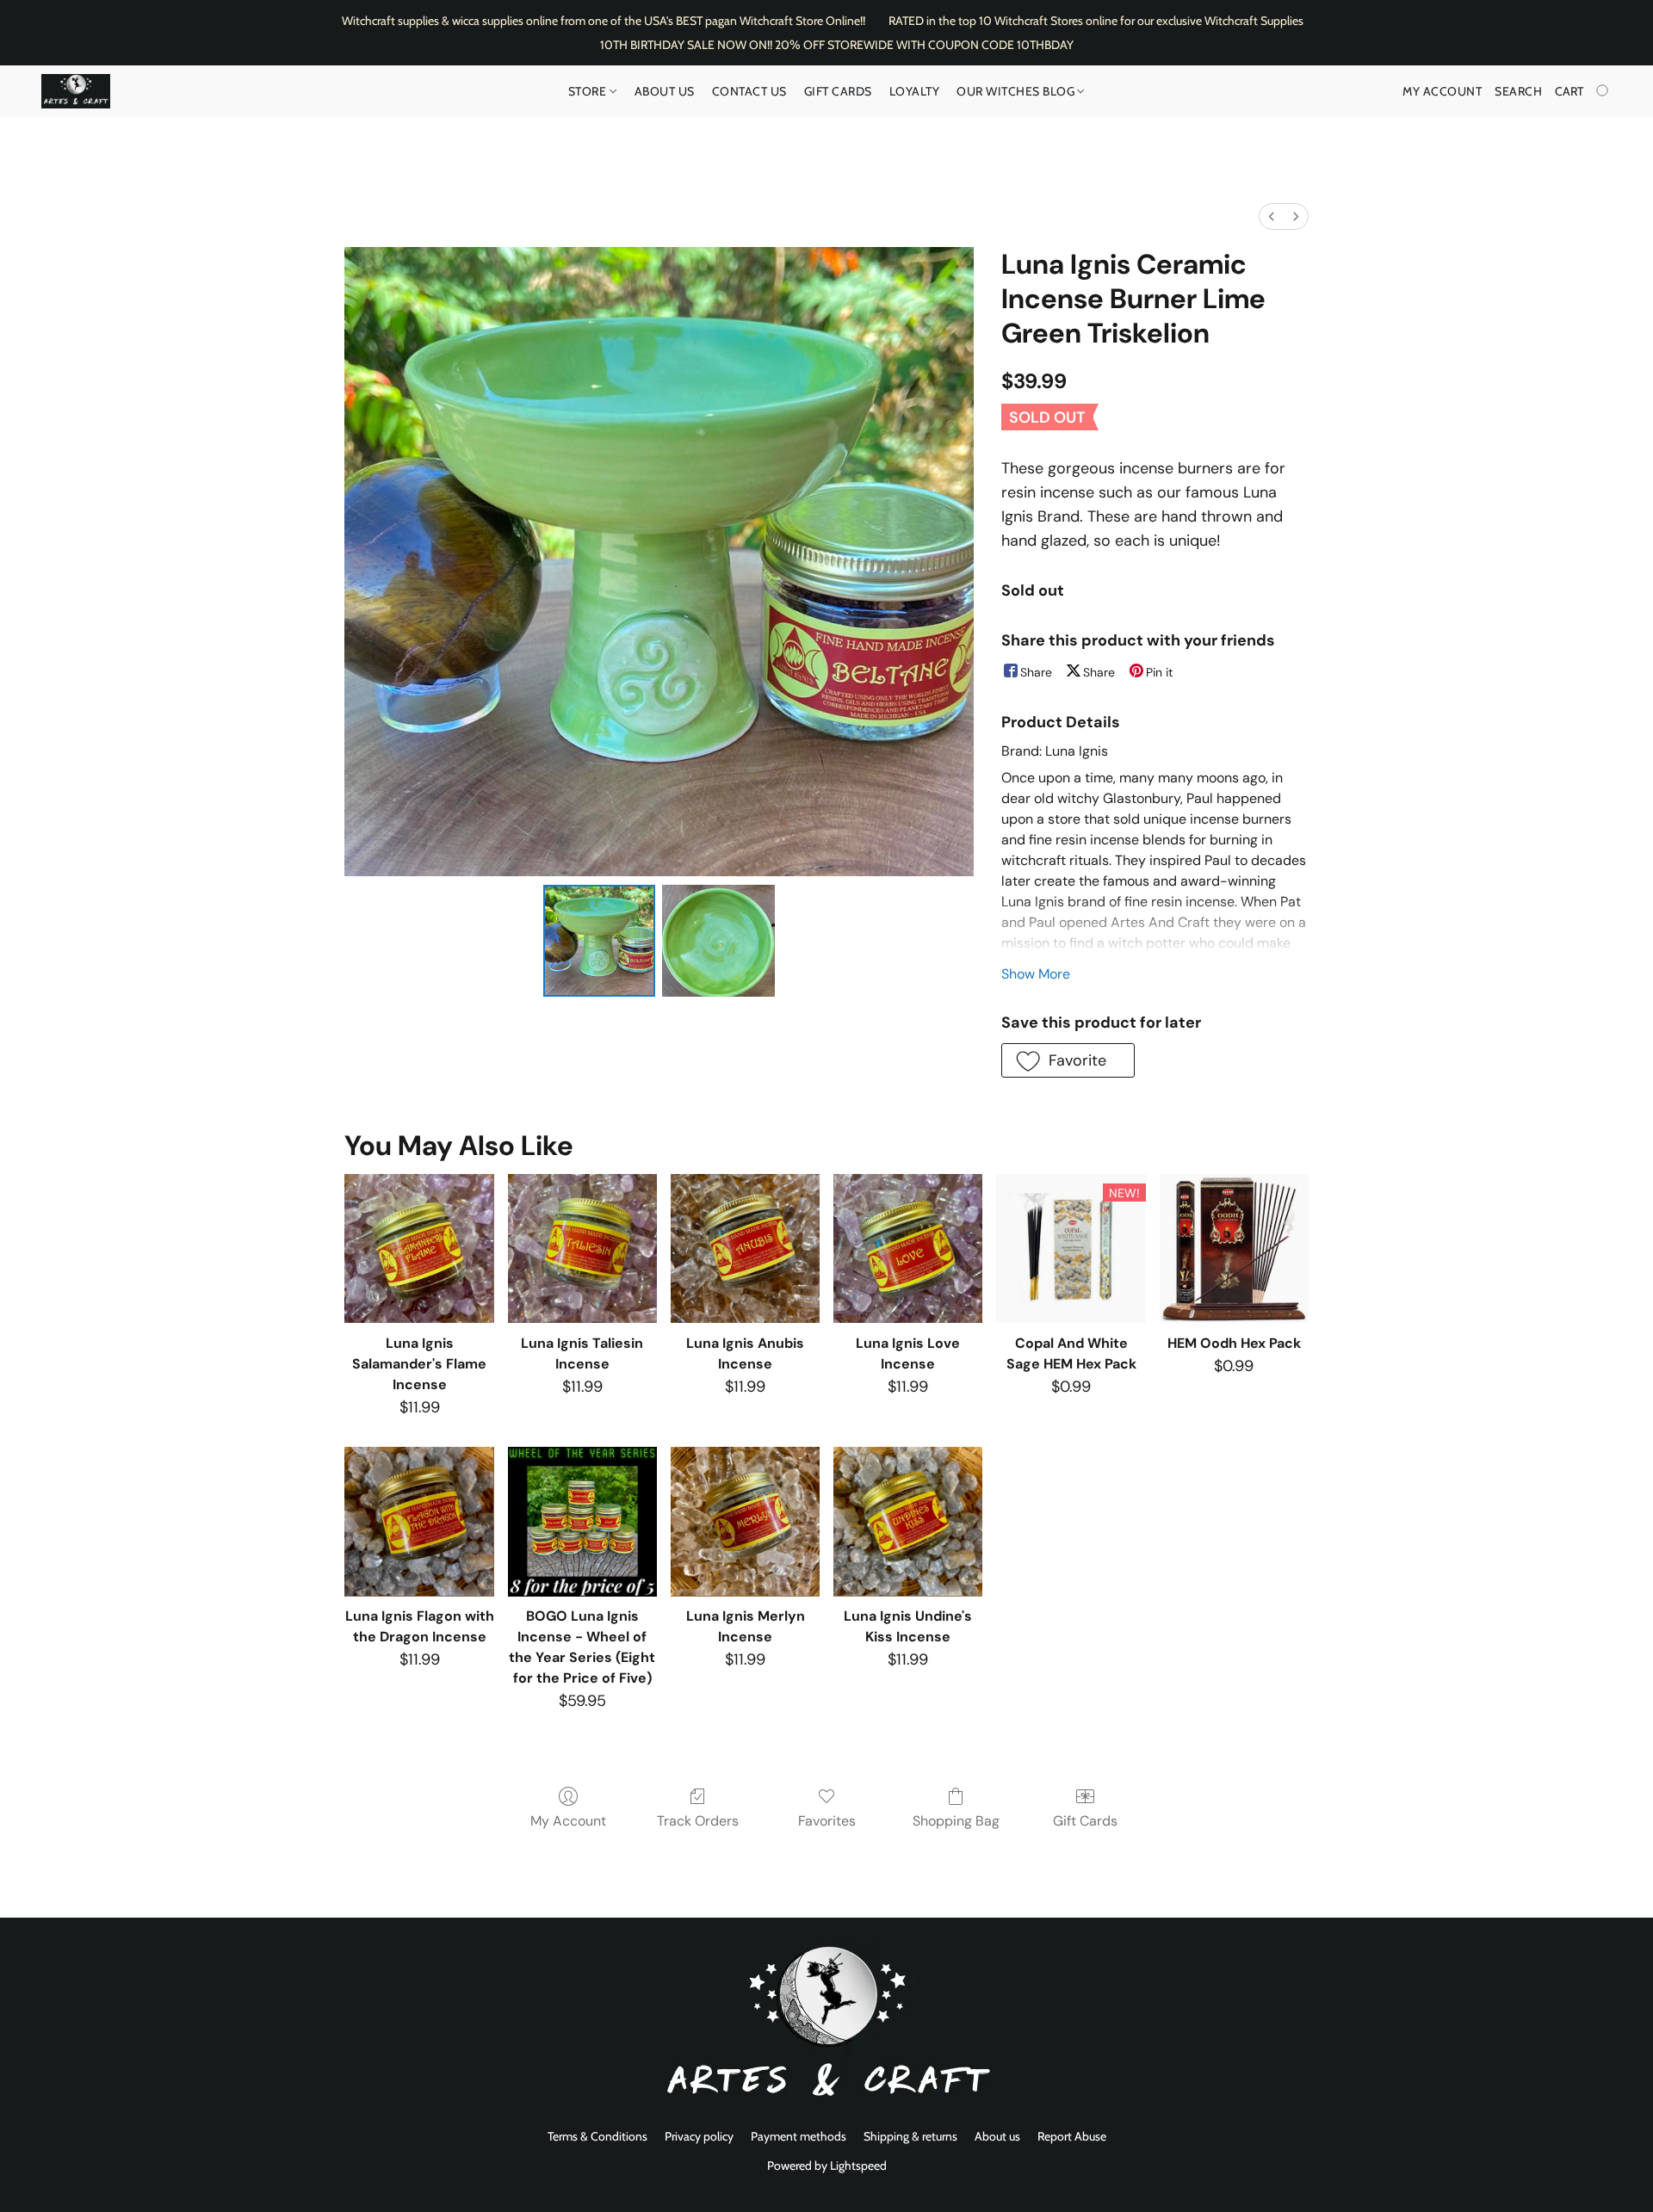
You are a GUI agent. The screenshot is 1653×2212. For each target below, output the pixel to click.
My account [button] (1442, 91)
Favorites (827, 1821)
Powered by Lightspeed (827, 2166)
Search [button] (1518, 91)
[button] (76, 91)
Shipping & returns (910, 2136)
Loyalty (915, 91)
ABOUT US (665, 91)
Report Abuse (1072, 2136)
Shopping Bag (956, 1821)
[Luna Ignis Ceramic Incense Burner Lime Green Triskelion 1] (718, 941)
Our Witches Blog (1017, 91)
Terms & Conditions (597, 2136)
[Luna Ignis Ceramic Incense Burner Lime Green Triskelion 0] (599, 941)
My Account (568, 1821)
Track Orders (698, 1821)
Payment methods (799, 2136)
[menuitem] (1272, 216)
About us (997, 2136)
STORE (589, 91)
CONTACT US (749, 91)
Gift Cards (838, 91)
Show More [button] (1036, 974)
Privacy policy (699, 2136)
